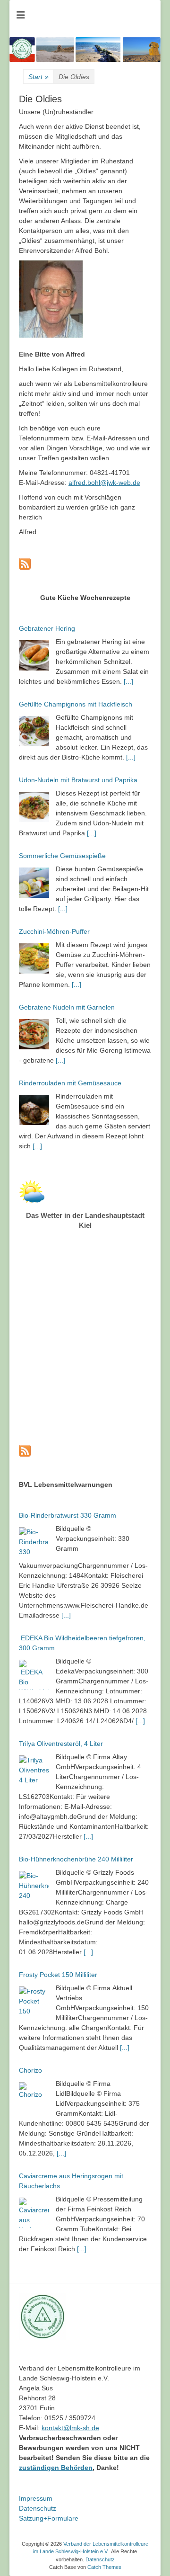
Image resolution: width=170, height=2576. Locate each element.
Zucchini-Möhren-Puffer (54, 931)
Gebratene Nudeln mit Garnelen (67, 1007)
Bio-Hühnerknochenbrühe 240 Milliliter (76, 1859)
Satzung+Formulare (49, 2518)
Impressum (36, 2498)
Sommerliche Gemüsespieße (62, 856)
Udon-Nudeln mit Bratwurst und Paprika (78, 780)
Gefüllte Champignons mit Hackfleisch (76, 704)
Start (38, 77)
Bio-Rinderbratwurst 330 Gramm (68, 1515)
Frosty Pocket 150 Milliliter (58, 1975)
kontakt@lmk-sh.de (70, 2428)
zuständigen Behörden (56, 2468)
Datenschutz (38, 2508)
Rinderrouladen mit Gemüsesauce (70, 1083)
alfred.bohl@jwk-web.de (104, 483)
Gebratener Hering (47, 628)
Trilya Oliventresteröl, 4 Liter (61, 1744)
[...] (128, 681)
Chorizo (30, 2070)
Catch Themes (104, 2567)
